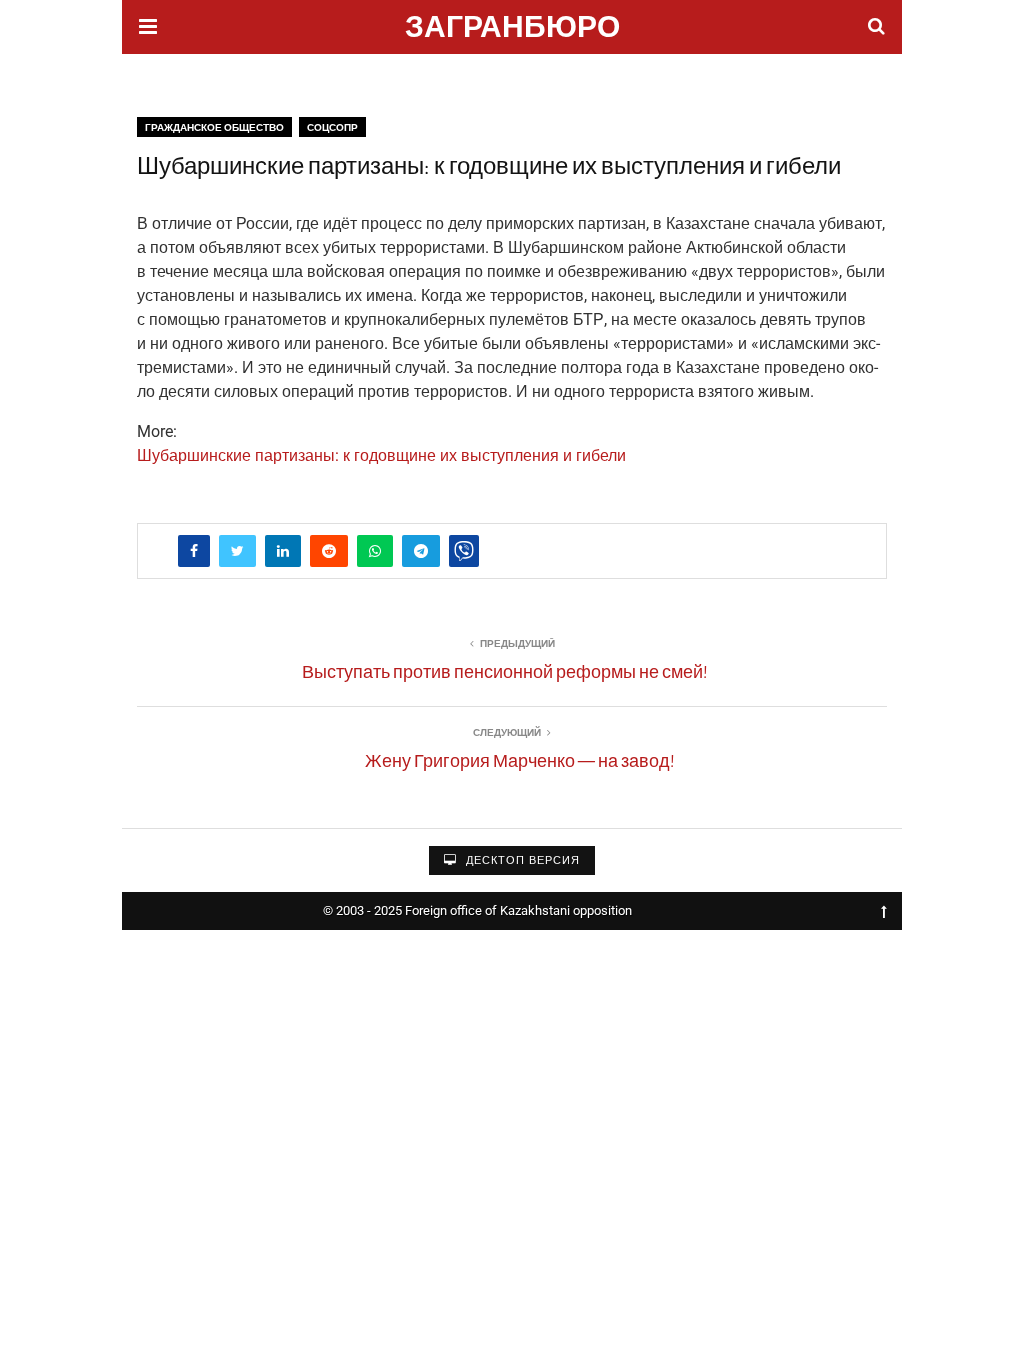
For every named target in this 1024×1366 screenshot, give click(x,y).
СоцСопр (332, 127)
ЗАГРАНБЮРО (512, 29)
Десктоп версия (521, 860)
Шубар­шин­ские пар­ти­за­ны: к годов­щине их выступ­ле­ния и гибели (381, 455)
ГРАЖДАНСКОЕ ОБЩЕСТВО (214, 127)
